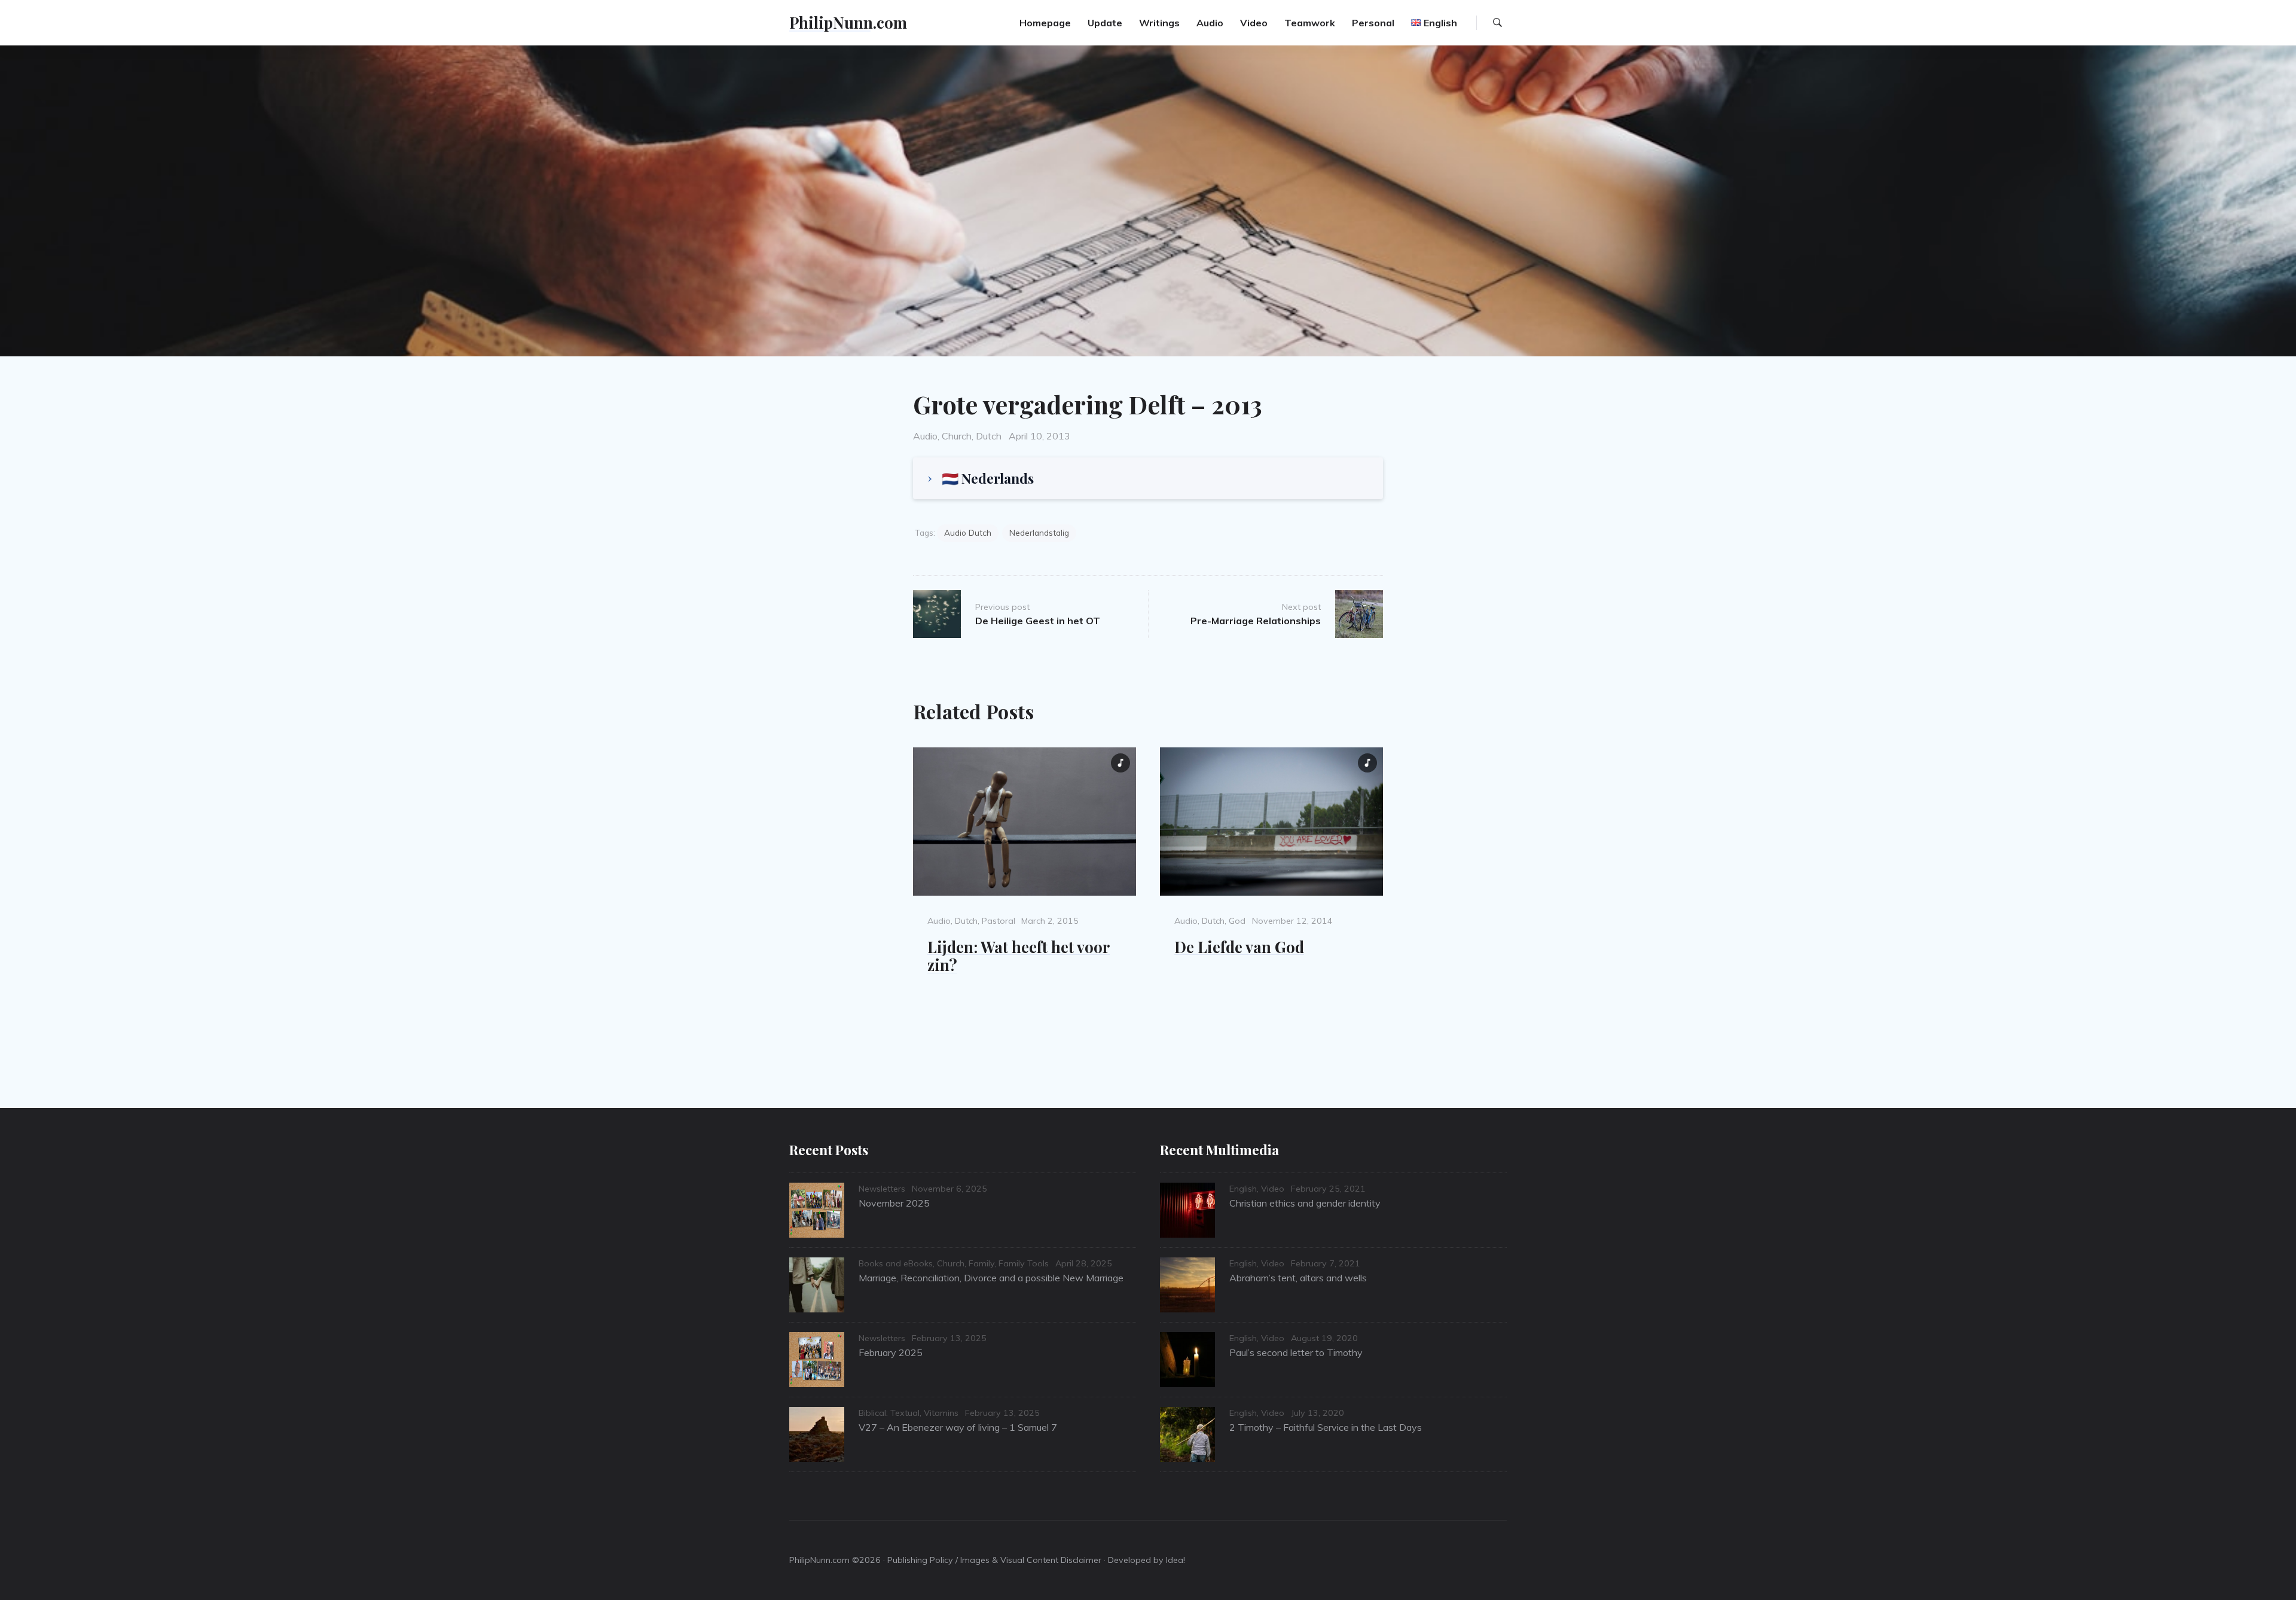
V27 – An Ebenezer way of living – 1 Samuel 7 (958, 1427)
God (1237, 921)
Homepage (1045, 23)
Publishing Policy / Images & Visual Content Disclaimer (994, 1560)
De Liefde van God (1239, 946)
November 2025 (894, 1203)
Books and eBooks (896, 1263)
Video (1254, 23)
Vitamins (941, 1413)
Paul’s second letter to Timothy (1296, 1352)
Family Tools (1024, 1263)
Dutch (989, 436)
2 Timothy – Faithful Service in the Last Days (1326, 1427)
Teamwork (1310, 23)
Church (957, 436)
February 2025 (891, 1352)
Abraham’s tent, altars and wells (1298, 1278)
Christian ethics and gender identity (1305, 1203)
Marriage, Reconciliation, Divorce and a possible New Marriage (991, 1278)
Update (1105, 23)
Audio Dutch (968, 532)
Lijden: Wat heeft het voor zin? (1019, 956)
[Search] (1497, 23)
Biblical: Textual (889, 1413)
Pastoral (999, 921)
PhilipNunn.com (848, 22)
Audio (1210, 23)
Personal (1373, 23)
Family (981, 1263)
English (1243, 1189)
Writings (1159, 23)
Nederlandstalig (1039, 532)
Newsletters (882, 1189)
